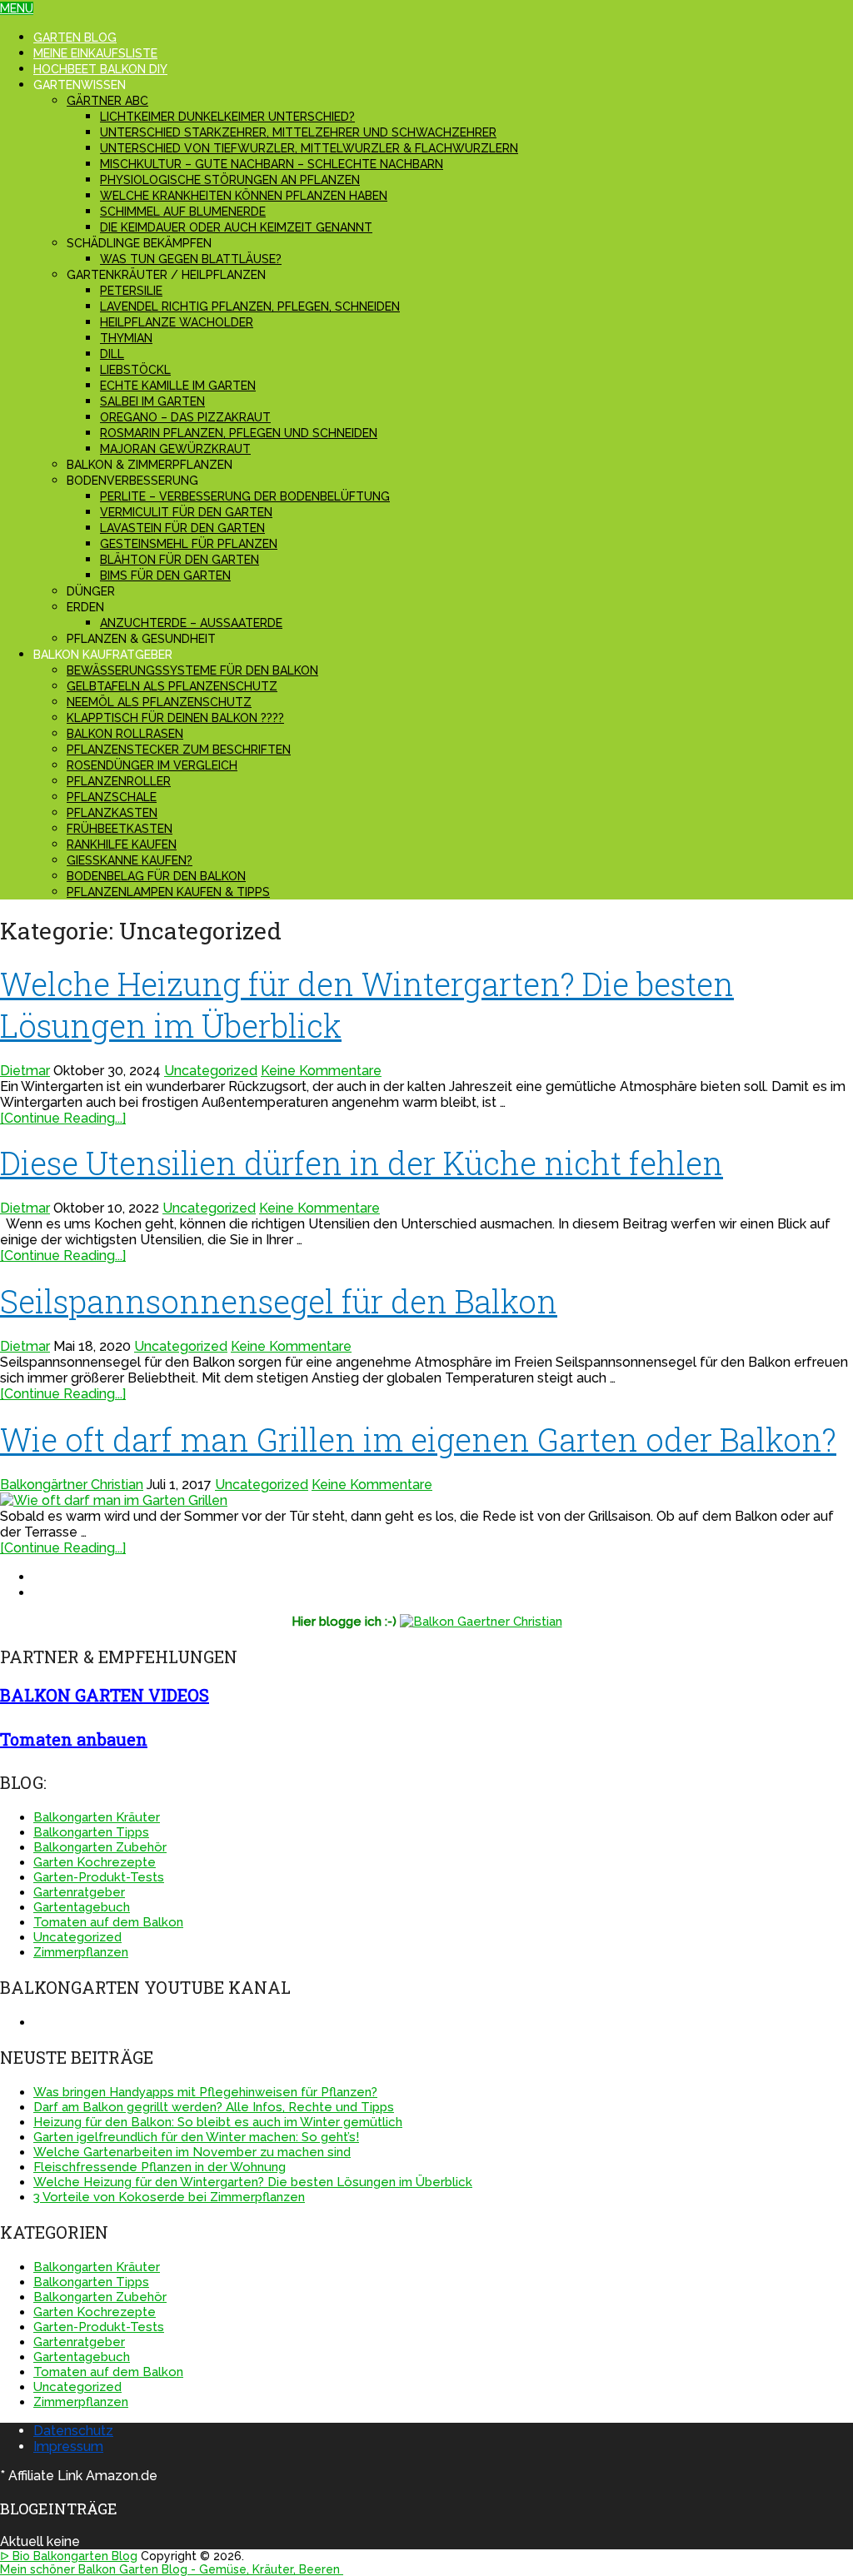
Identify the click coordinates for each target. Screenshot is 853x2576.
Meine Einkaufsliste (95, 53)
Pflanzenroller (119, 781)
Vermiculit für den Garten (186, 512)
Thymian (126, 338)
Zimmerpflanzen (81, 1952)
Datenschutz (73, 2431)
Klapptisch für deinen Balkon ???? (175, 718)
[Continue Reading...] (63, 1118)
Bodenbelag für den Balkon (156, 876)
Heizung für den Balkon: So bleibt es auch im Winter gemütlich (218, 2122)
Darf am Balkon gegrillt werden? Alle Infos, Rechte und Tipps (214, 2107)
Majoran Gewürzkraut (175, 449)
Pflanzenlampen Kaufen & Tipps (168, 892)
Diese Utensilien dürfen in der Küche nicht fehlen (362, 1163)
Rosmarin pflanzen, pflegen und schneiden (239, 433)
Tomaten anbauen (74, 1739)
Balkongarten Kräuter (97, 1817)
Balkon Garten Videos (105, 1695)
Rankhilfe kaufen (122, 845)
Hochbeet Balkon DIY (100, 69)
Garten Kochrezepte (95, 1862)
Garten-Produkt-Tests (99, 1877)
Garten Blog (75, 37)
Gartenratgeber (79, 1892)
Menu (17, 8)
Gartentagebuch (82, 1907)
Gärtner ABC (107, 101)
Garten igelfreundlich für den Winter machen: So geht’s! (196, 2137)
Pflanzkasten (112, 813)
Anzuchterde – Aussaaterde (191, 623)
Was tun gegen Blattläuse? (191, 259)
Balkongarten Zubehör (100, 1847)
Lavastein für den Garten (182, 528)
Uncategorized (211, 1071)
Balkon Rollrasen (125, 734)
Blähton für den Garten (180, 560)
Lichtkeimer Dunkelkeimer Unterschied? (227, 117)
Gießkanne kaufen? (130, 860)
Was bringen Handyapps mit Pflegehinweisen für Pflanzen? (205, 2092)
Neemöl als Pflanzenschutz (159, 702)
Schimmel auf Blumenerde (183, 212)
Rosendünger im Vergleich (152, 765)
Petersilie (131, 291)
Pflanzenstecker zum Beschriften (179, 750)
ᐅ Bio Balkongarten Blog (69, 2556)
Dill (112, 354)
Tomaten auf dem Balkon (108, 1922)
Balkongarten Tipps (91, 1832)
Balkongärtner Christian (72, 1485)
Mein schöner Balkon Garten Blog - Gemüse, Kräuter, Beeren (172, 2569)
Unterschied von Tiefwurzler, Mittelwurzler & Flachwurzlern (309, 148)
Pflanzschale (112, 797)
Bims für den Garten (165, 575)
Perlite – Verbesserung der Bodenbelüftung (245, 496)
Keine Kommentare (321, 1071)
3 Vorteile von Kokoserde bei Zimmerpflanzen (169, 2197)
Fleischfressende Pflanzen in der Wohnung (160, 2167)
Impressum (68, 2446)
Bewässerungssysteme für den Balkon (192, 670)
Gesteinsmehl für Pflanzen (189, 544)
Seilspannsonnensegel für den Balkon (279, 1301)
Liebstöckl (135, 370)
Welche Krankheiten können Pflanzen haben (244, 196)
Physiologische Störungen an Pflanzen (230, 180)
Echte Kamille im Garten (178, 386)
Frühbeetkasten (120, 829)
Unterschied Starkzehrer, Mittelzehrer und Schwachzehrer (298, 132)
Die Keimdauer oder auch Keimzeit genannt (236, 227)
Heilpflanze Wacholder (177, 322)
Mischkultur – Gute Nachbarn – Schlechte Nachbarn (272, 164)
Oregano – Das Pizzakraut (185, 417)
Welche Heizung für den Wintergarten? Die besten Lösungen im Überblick (253, 2182)
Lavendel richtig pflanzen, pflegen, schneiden (250, 306)
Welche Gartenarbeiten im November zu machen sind (192, 2152)
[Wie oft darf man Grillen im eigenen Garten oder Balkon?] (426, 1500)
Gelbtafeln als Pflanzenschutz (172, 686)
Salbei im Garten (152, 401)
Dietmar (25, 1071)
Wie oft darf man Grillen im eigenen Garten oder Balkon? (418, 1439)
